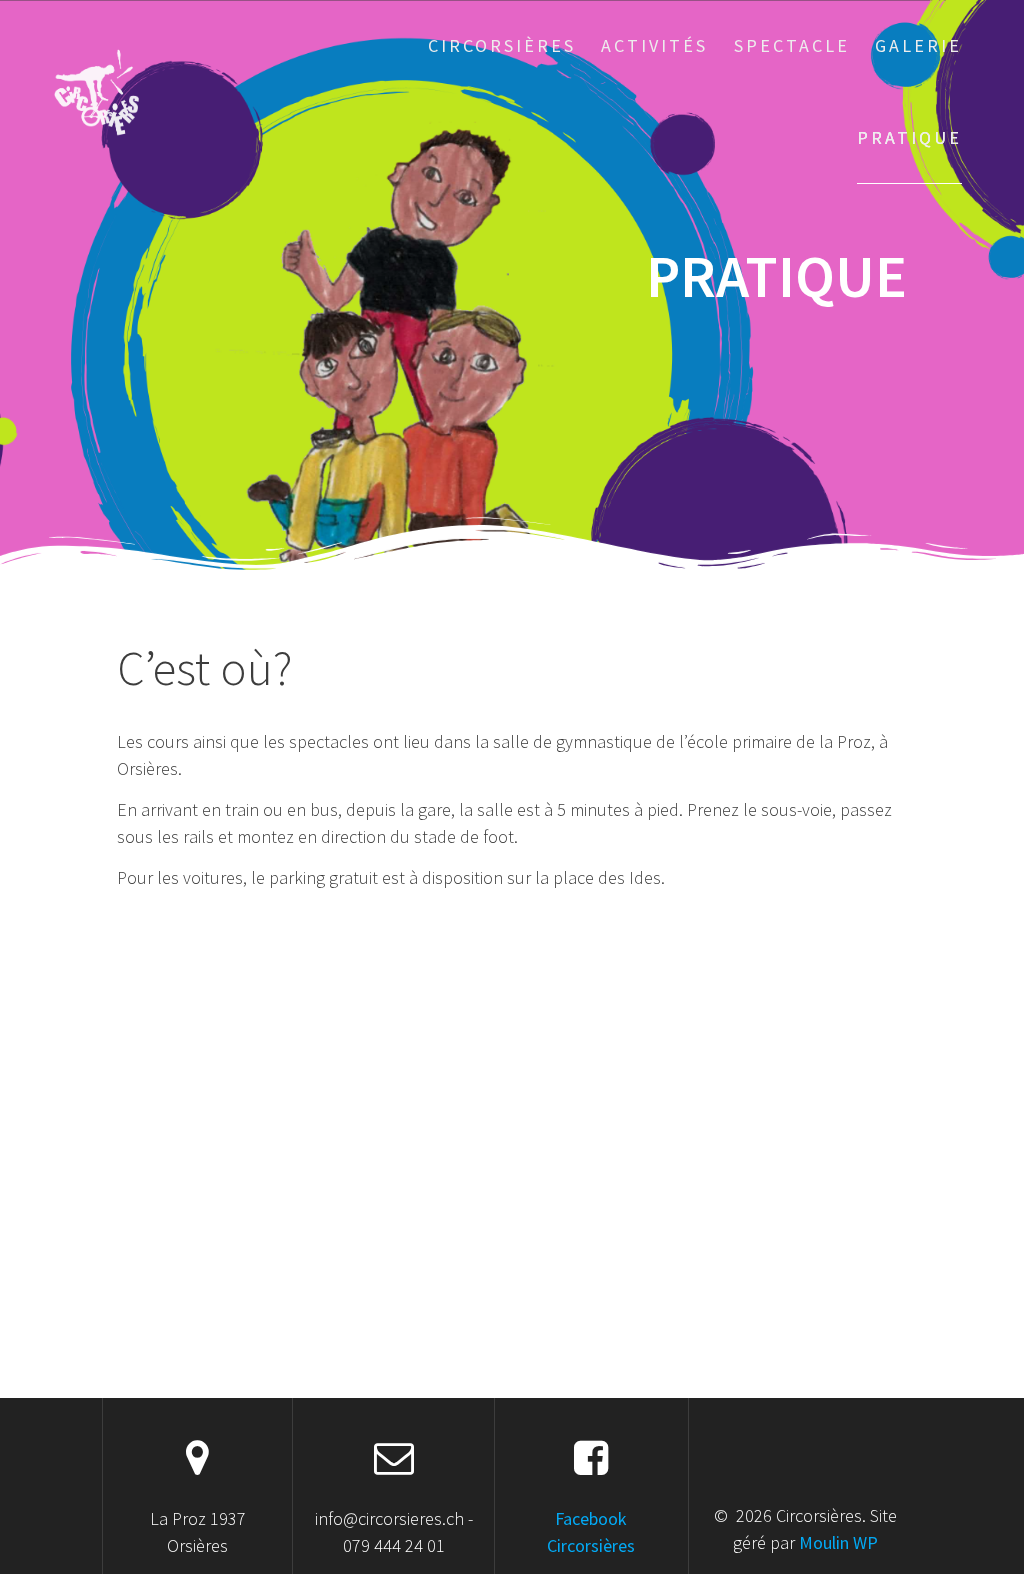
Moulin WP (838, 1542)
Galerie (918, 45)
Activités (654, 45)
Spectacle (792, 45)
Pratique (909, 137)
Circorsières (502, 45)
